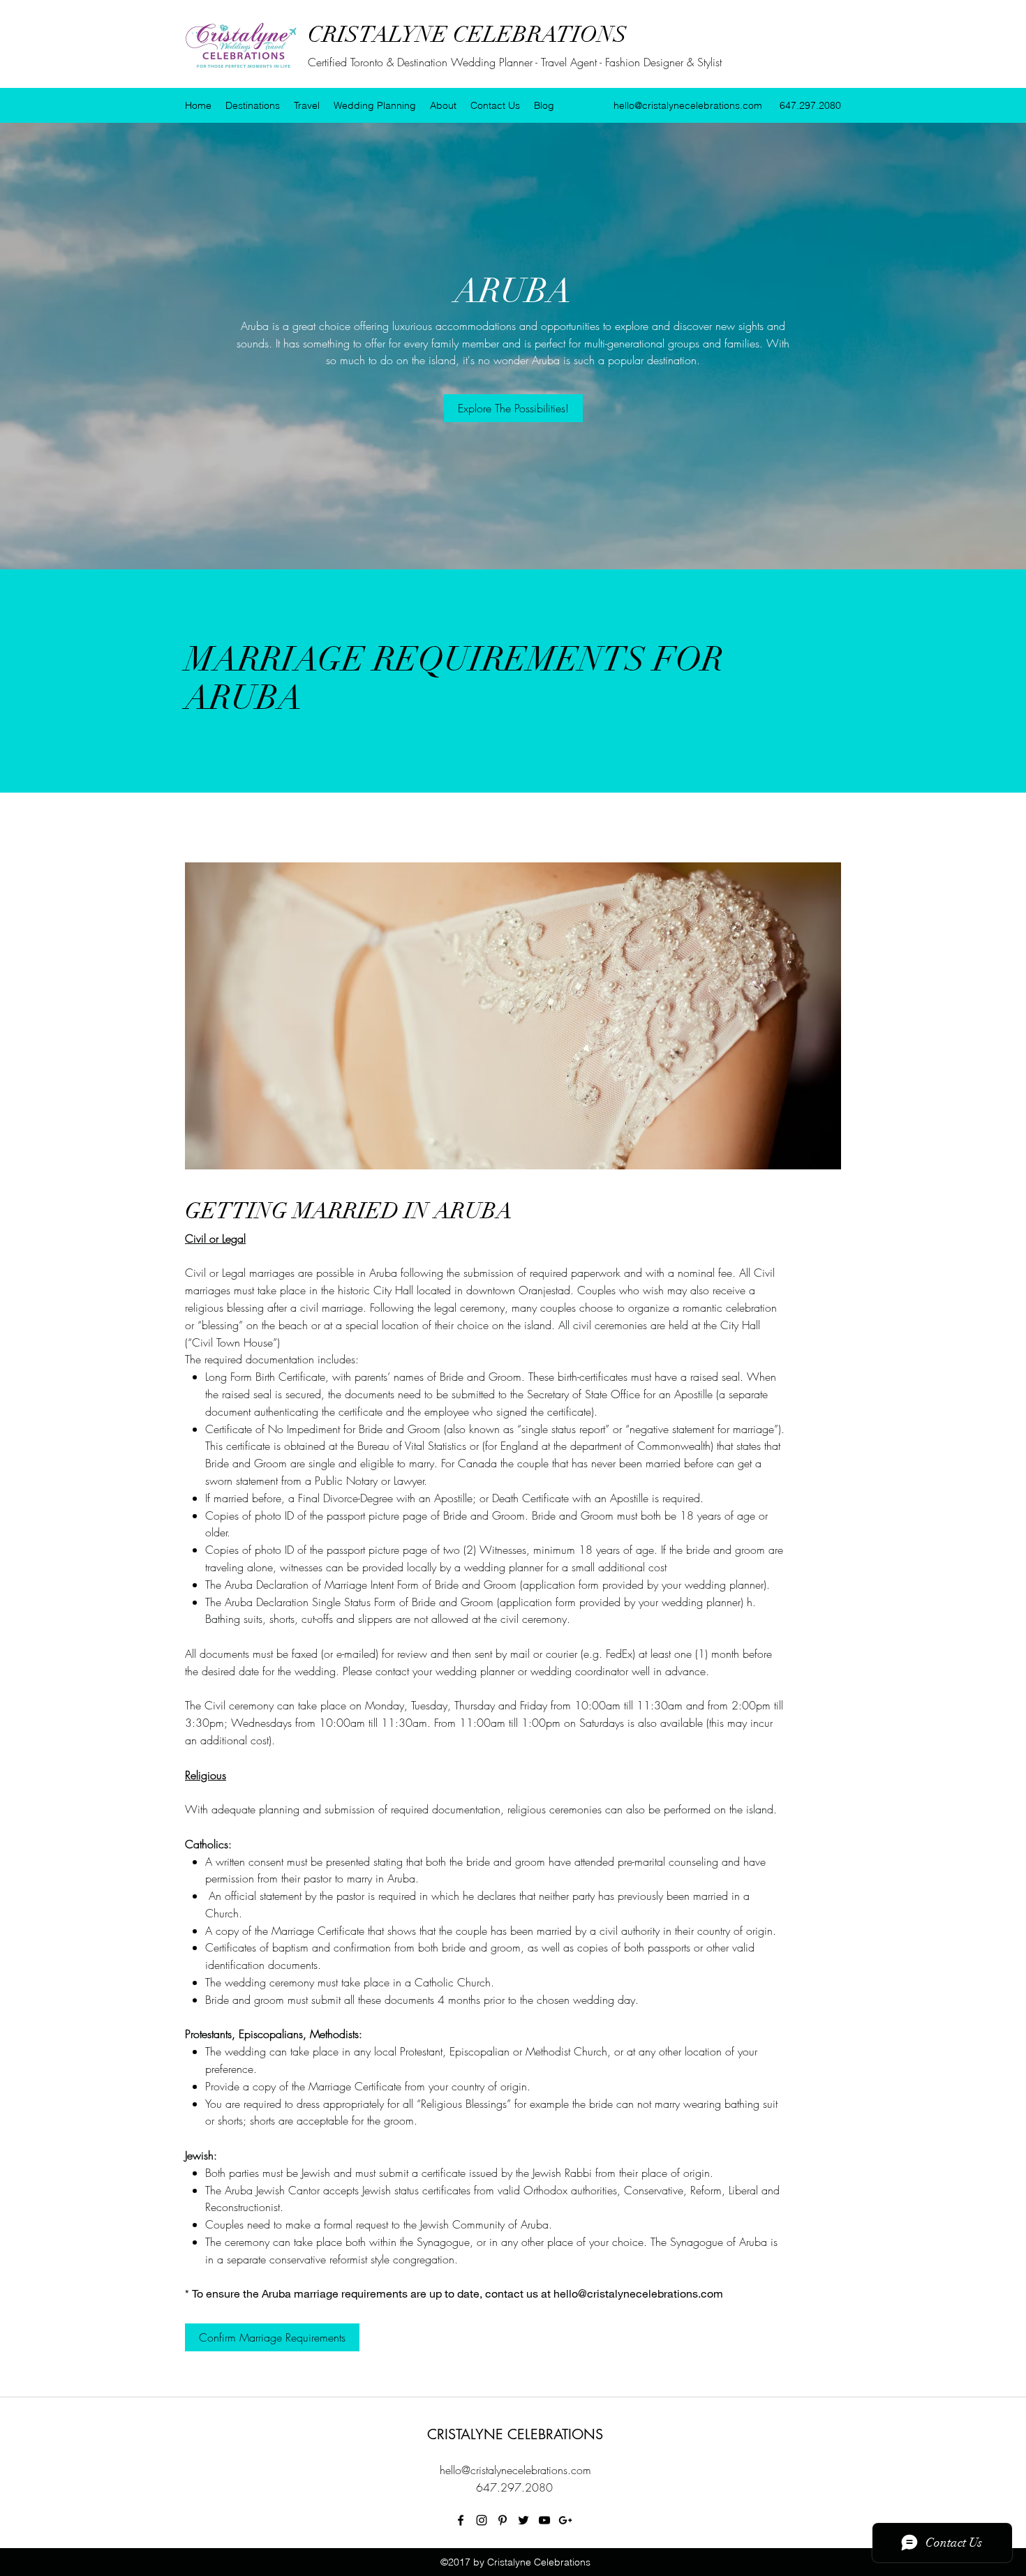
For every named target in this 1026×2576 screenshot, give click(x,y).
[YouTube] (544, 2520)
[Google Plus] (565, 2520)
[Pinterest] (503, 2520)
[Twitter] (523, 2520)
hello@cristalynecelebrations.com (688, 105)
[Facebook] (461, 2520)
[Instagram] (482, 2520)
